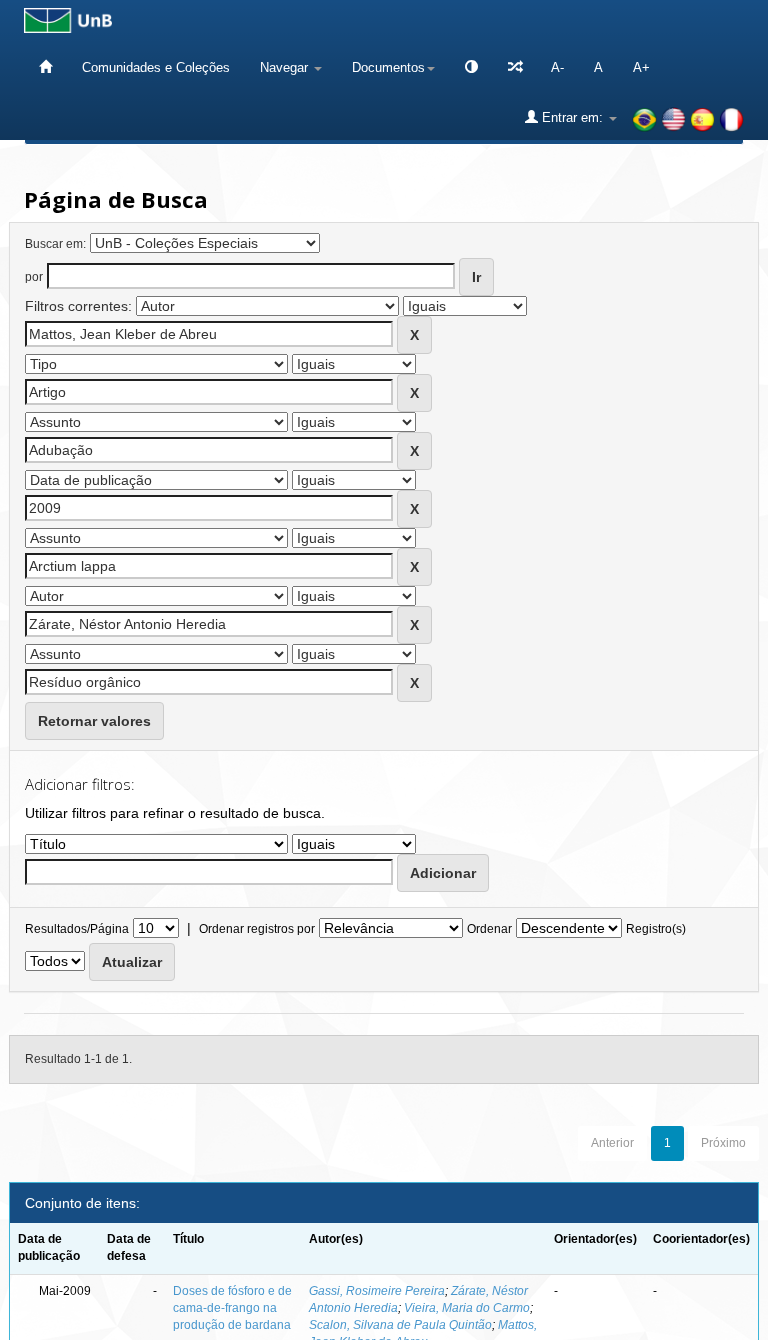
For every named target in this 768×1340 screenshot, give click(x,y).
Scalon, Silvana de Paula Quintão (400, 1325)
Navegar (286, 67)
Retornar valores (94, 721)
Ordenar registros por (257, 929)
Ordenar (489, 929)
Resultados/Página (77, 929)
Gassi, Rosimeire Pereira (377, 1291)
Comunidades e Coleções (156, 67)
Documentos (388, 67)
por (34, 277)
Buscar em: (55, 244)
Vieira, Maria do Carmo (467, 1308)
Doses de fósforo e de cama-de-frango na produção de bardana (232, 1308)
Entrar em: (572, 117)
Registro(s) (656, 929)
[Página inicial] (45, 67)
